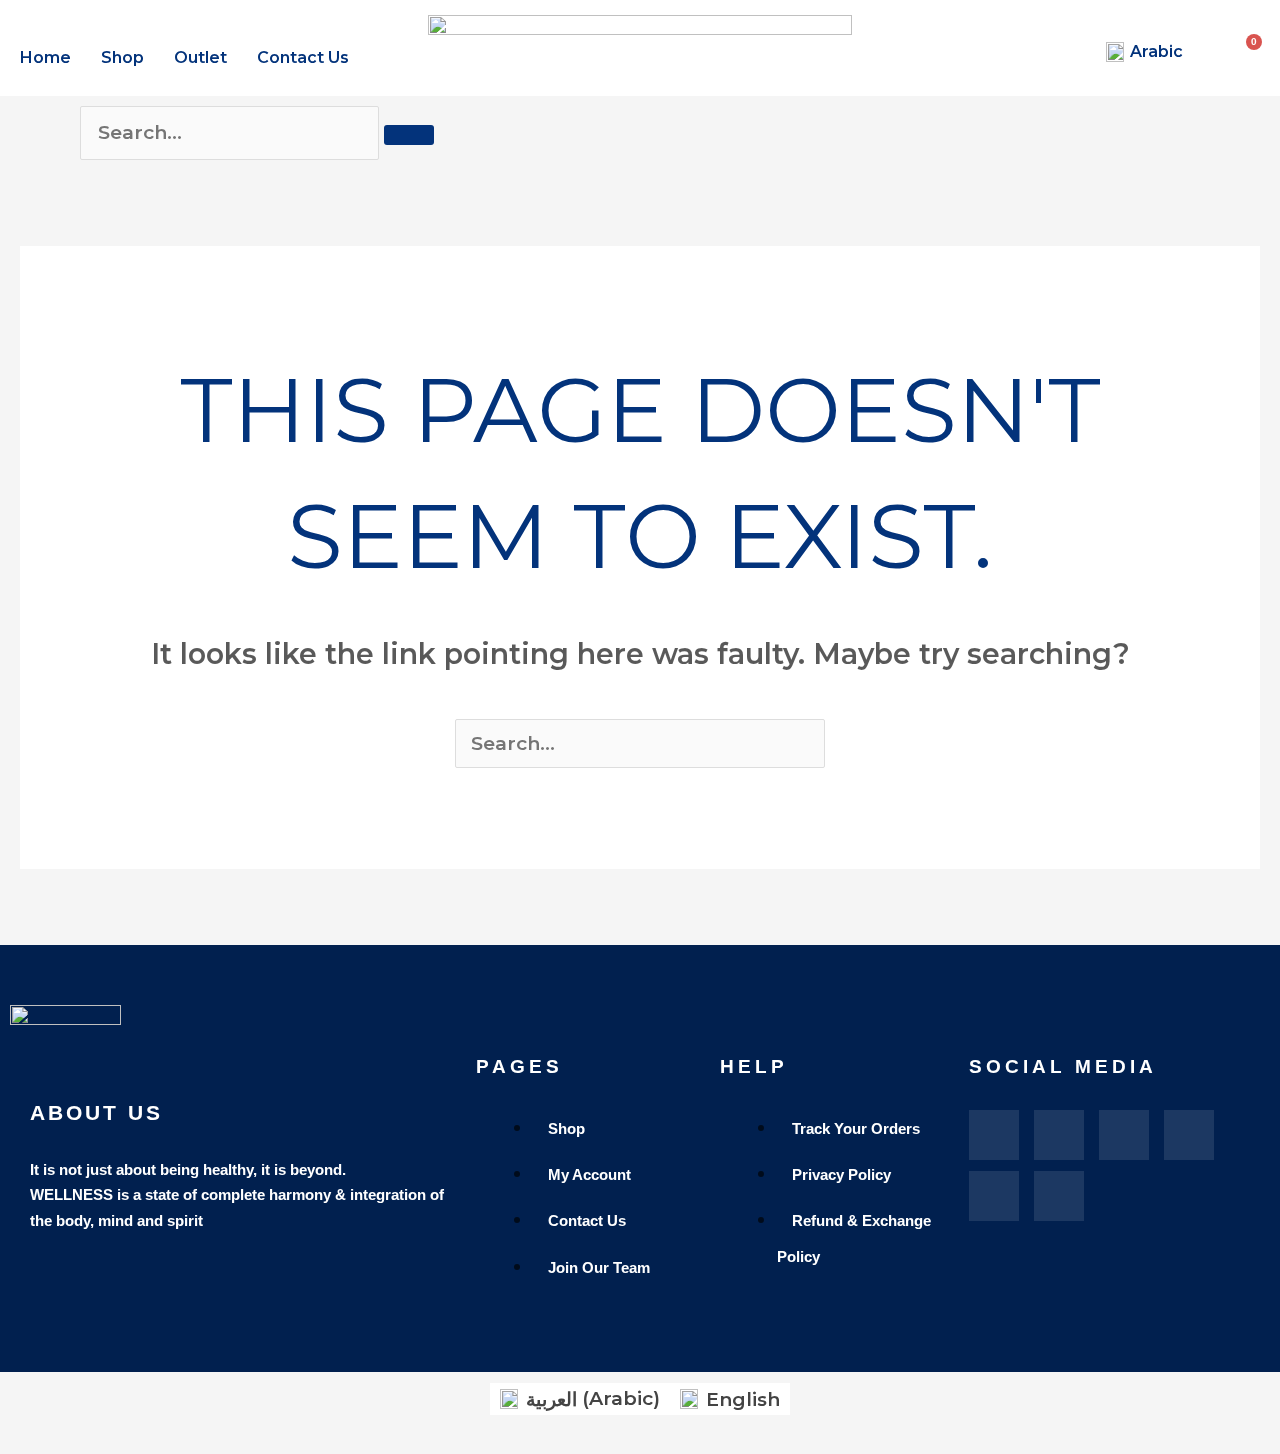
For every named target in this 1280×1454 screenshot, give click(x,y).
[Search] (409, 135)
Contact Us (303, 57)
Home (45, 57)
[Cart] (1256, 42)
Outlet (200, 57)
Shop (122, 57)
